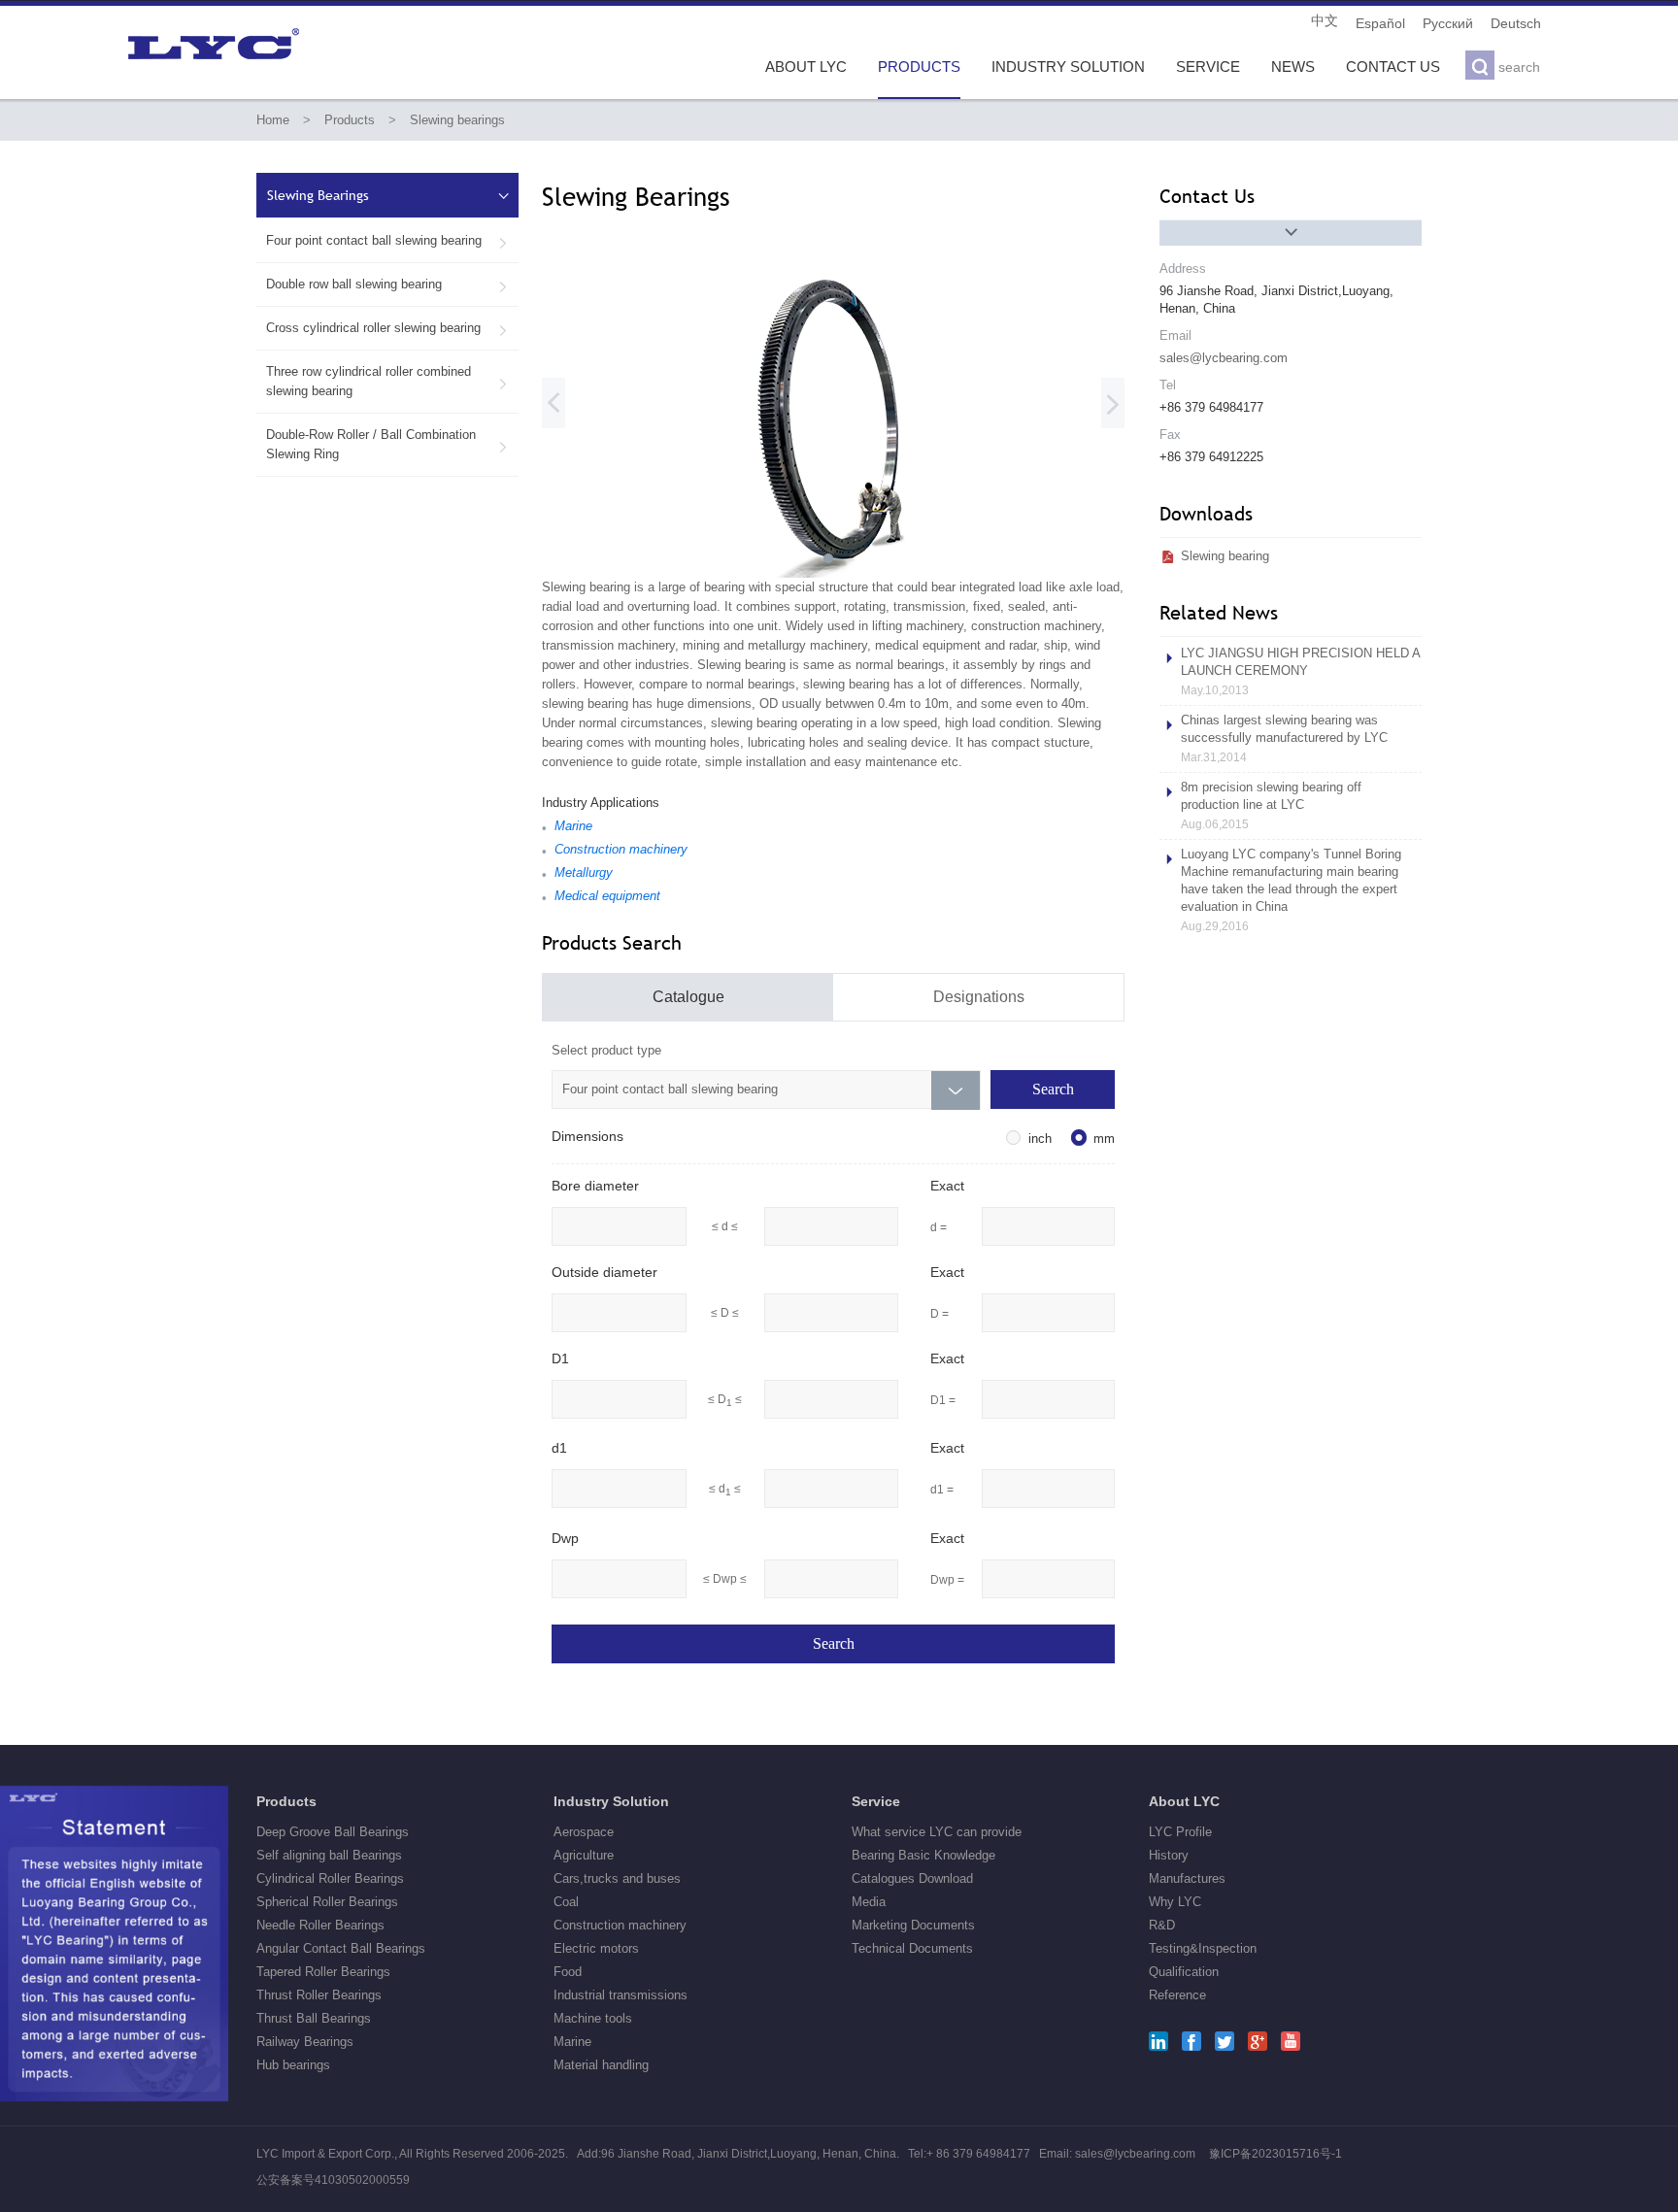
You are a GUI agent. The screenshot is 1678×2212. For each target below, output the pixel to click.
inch (1040, 1139)
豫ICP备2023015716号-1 (1275, 2154)
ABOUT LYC (806, 67)
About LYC (1184, 1801)
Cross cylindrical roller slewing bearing (387, 328)
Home (273, 120)
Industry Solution (611, 1801)
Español (1380, 23)
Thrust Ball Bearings (314, 2018)
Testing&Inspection (1203, 1948)
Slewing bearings (457, 120)
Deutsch (1516, 23)
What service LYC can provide (937, 1832)
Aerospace (584, 1832)
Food (568, 1972)
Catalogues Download (912, 1878)
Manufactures (1187, 1878)
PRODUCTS (919, 67)
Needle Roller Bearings (320, 1925)
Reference (1177, 1995)
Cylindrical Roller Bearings (330, 1878)
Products (350, 120)
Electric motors (596, 1948)
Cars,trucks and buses (617, 1878)
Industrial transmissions (621, 1995)
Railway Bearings (305, 2042)
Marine (572, 2042)
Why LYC (1175, 1902)
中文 (1325, 21)
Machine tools (593, 2018)
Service (876, 1801)
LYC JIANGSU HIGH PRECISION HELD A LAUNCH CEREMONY (1300, 671)
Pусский (1448, 23)
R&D (1162, 1925)
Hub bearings (293, 2065)
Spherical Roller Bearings (327, 1902)
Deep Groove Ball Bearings (333, 1832)
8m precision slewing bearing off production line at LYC (1271, 805)
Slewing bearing (1225, 556)
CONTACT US (1393, 67)
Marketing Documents (913, 1925)
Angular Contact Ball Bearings (341, 1948)
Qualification (1184, 1972)
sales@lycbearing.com (1224, 358)
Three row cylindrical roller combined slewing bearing (387, 381)
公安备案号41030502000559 (333, 2180)
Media (869, 1902)
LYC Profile (1180, 1832)
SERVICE (1208, 67)
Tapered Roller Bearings (323, 1972)
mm (1104, 1139)
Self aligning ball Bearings (329, 1855)
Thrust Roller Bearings (319, 1995)
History (1169, 1855)
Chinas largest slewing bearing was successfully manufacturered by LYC (1284, 738)
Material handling (601, 2065)
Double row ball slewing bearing (387, 285)
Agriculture (584, 1855)
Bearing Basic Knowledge (923, 1855)
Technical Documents (912, 1948)
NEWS (1293, 67)
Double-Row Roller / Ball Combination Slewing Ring (387, 444)
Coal (566, 1902)
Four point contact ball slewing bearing (387, 241)
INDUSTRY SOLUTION (1068, 67)
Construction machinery (620, 1925)
